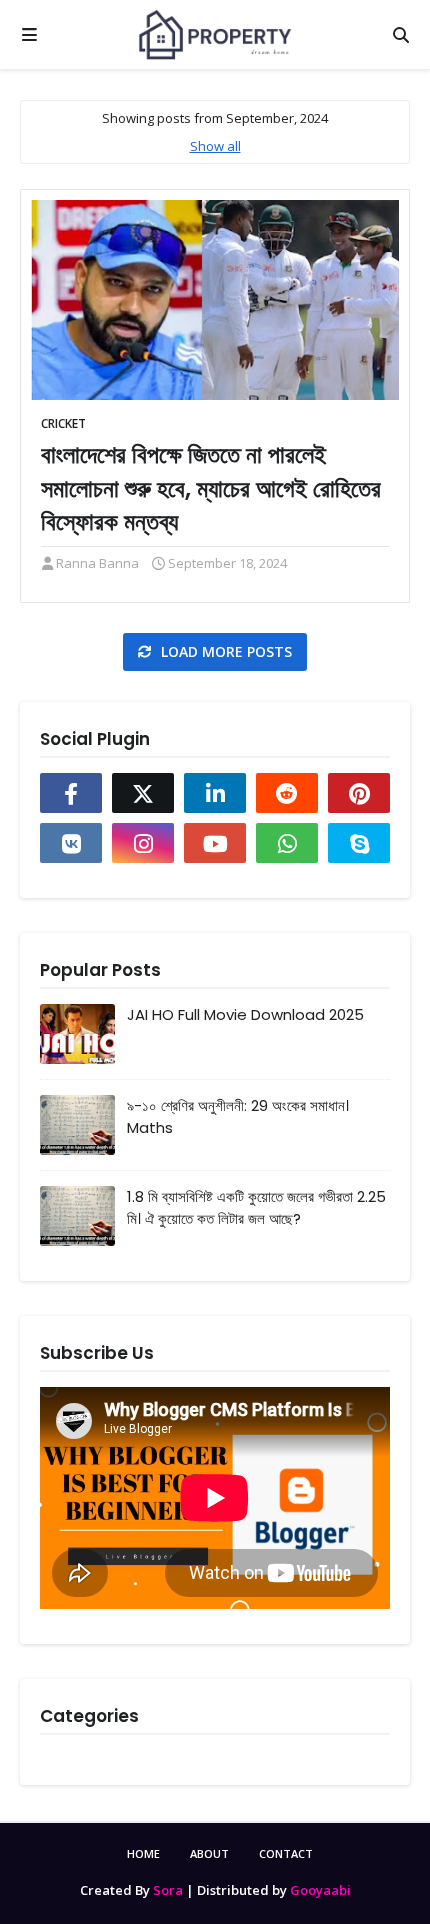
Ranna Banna (97, 563)
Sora (168, 1890)
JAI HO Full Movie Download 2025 (245, 1014)
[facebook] (71, 793)
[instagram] (143, 843)
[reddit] (287, 793)
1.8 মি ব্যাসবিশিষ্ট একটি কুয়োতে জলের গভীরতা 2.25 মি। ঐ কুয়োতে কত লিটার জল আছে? (256, 1208)
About (209, 1853)
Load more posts (224, 651)
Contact (286, 1853)
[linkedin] (215, 793)
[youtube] (215, 843)
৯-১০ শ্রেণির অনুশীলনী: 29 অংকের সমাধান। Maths (238, 1117)
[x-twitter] (143, 793)
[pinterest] (359, 793)
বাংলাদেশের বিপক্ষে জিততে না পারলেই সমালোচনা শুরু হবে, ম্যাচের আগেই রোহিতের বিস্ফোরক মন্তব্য (211, 488)
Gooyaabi (320, 1890)
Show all (215, 146)
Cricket (63, 423)
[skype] (359, 843)
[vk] (71, 843)
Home (143, 1853)
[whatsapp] (287, 843)
